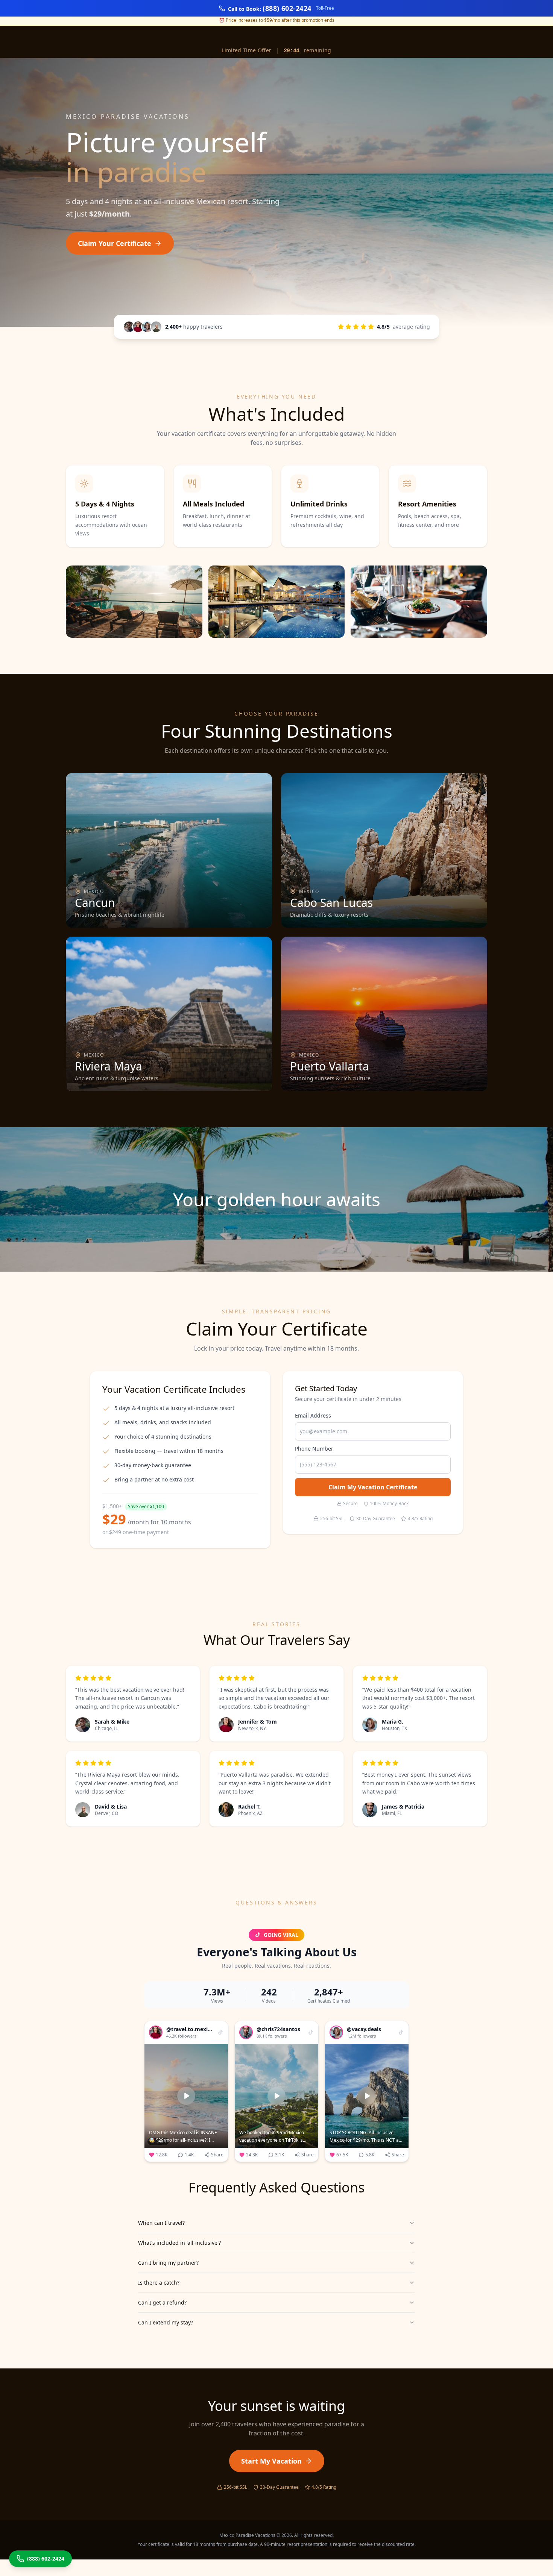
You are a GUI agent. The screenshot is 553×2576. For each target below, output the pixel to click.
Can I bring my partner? (168, 2263)
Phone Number (314, 1449)
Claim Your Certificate (115, 243)
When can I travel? (161, 2223)
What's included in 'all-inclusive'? (179, 2243)
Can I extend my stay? (166, 2322)
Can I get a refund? (162, 2302)
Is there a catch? (159, 2283)
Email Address (313, 1415)
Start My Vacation (271, 2461)
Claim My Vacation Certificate (373, 1487)
